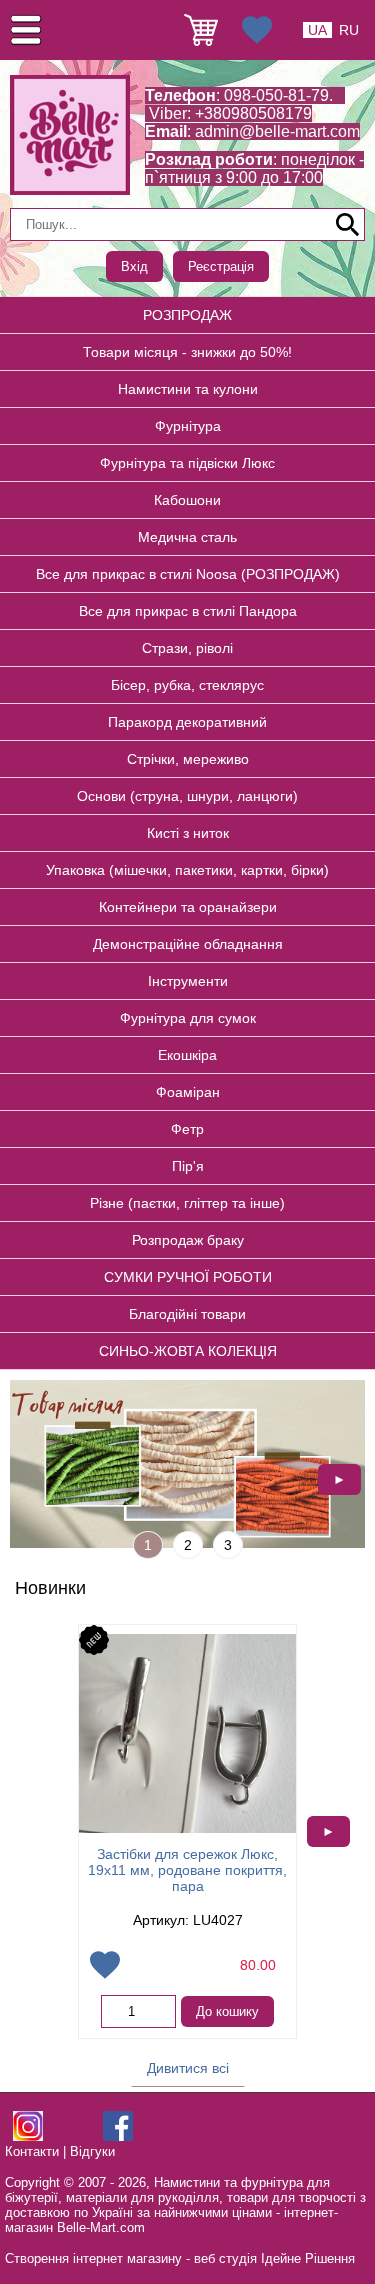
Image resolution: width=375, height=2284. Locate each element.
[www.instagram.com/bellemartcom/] (28, 2136)
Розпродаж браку (188, 1240)
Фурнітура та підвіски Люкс (187, 463)
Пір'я (188, 1166)
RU (349, 30)
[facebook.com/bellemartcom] (118, 2136)
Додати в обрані (105, 1965)
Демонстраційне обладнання (188, 944)
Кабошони (187, 500)
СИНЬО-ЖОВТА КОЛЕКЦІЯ (188, 1351)
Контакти (32, 2151)
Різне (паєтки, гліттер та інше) (187, 1203)
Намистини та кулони (188, 389)
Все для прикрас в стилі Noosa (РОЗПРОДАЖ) (188, 574)
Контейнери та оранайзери (188, 907)
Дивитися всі (188, 2068)
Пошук (348, 225)
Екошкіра (187, 1055)
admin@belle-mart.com (277, 131)
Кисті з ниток (188, 833)
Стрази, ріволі (187, 648)
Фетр (187, 1129)
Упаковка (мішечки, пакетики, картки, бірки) (187, 870)
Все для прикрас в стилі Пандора (188, 611)
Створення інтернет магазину (93, 2258)
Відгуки (92, 2151)
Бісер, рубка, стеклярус (187, 685)
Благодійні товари (187, 1314)
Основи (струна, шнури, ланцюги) (187, 796)
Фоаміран (188, 1092)
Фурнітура (188, 426)
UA (317, 30)
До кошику (227, 2011)
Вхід (134, 266)
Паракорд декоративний (187, 722)
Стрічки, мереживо (188, 759)
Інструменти (188, 981)
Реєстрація (221, 266)
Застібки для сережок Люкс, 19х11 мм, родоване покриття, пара (187, 1870)
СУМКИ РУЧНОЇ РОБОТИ (188, 1277)
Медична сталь (187, 537)
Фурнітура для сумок (188, 1018)
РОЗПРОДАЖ (187, 315)
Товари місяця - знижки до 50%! (187, 352)
